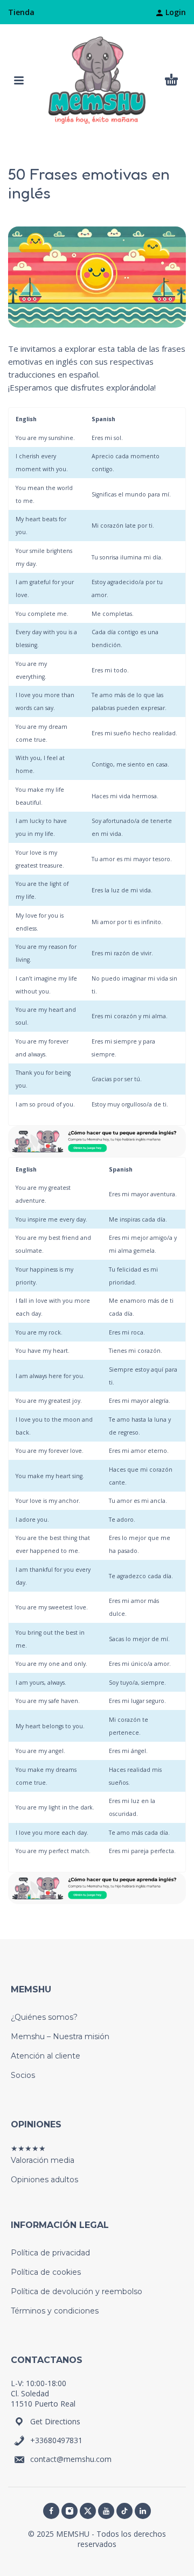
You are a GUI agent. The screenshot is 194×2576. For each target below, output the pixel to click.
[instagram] (70, 2511)
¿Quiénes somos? (44, 2017)
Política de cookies (46, 2272)
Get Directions (55, 2421)
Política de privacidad (50, 2253)
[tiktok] (124, 2511)
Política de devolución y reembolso (77, 2291)
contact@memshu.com (71, 2459)
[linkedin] (143, 2511)
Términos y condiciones (55, 2311)
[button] (19, 80)
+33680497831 (56, 2440)
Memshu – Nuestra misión (60, 2036)
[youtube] (106, 2511)
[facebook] (51, 2511)
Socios (23, 2075)
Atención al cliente (46, 2056)
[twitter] (88, 2511)
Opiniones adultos (44, 2180)
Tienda (21, 12)
